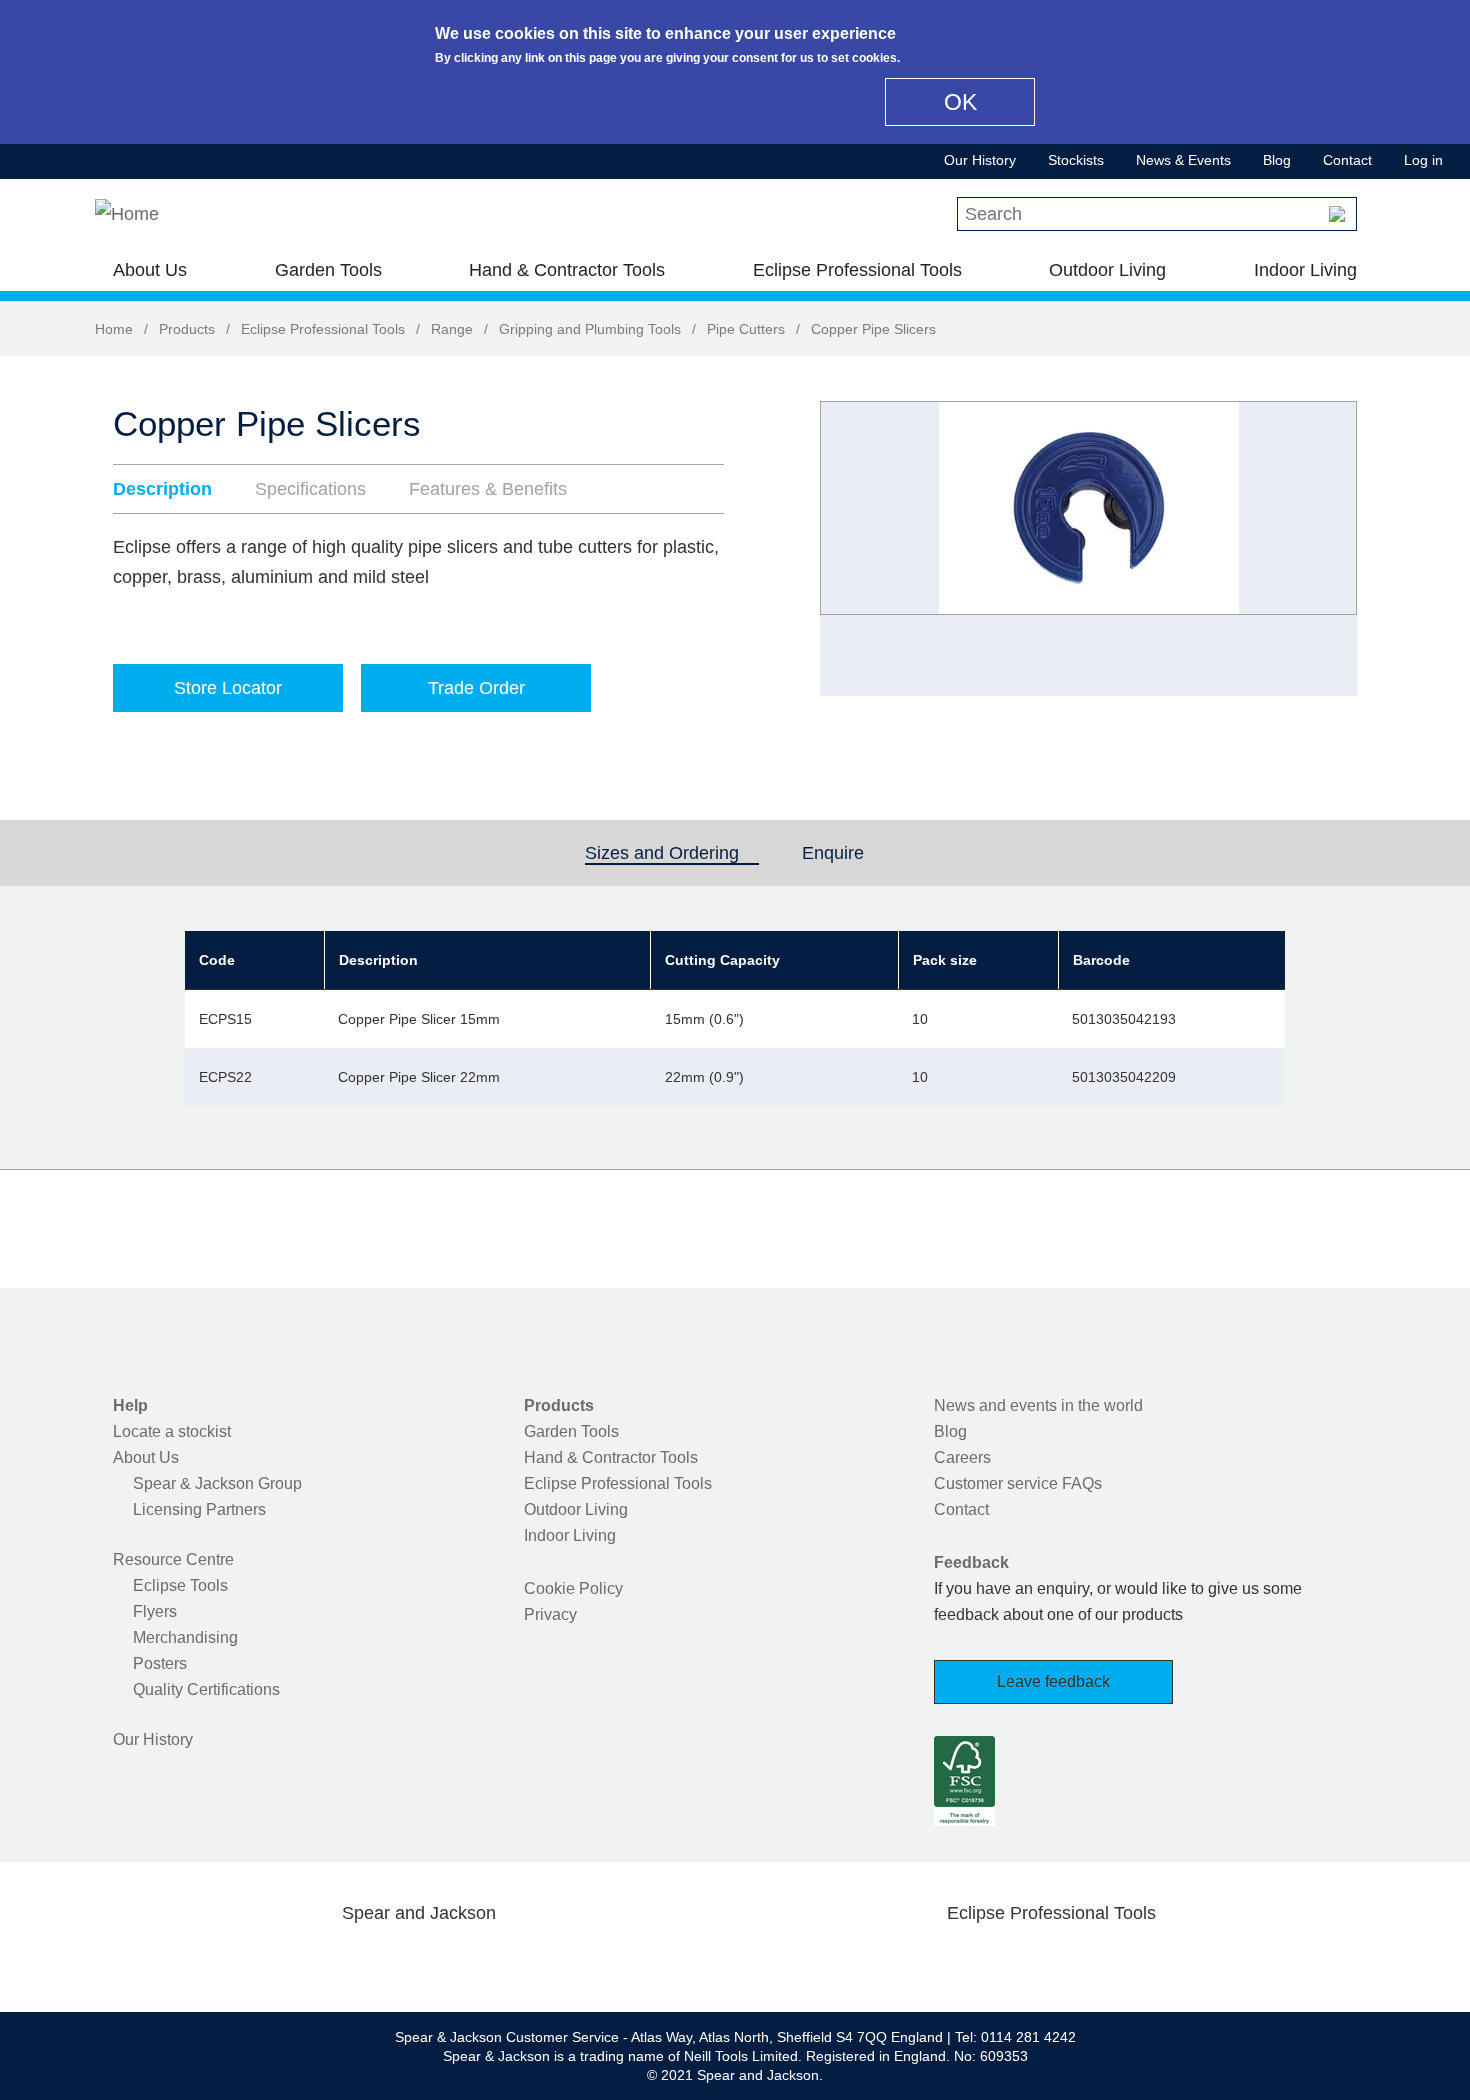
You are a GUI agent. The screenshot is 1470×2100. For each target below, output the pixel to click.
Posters (160, 1663)
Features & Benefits (488, 489)
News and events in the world (1038, 1405)
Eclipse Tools (180, 1585)
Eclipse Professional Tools (857, 270)
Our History (980, 160)
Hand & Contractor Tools (567, 270)
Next (1331, 549)
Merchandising (185, 1637)
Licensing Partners (199, 1509)
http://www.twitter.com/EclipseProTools (1019, 1960)
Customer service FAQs (1018, 1483)
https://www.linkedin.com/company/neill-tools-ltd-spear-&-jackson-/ (451, 1960)
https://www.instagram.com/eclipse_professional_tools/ (1083, 1960)
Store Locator (228, 688)
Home (114, 329)
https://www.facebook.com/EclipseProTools (956, 1960)
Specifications (310, 489)
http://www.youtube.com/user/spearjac (514, 1960)
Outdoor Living (1107, 270)
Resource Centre (173, 1559)
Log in (1423, 160)
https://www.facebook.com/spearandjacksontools (260, 1960)
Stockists (1076, 160)
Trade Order (476, 688)
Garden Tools (328, 270)
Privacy (550, 1614)
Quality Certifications (206, 1689)
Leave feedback (1053, 1681)
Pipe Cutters (746, 329)
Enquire (833, 853)
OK (960, 102)
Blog (1277, 160)
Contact (1347, 160)
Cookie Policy (573, 1588)
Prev (854, 549)
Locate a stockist (172, 1431)
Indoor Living (1305, 270)
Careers (962, 1457)
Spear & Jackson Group (217, 1483)
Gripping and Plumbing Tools (590, 329)
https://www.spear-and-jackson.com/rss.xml (578, 1960)
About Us (150, 270)
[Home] (127, 214)
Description (162, 489)
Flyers (155, 1611)
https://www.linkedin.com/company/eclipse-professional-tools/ (1147, 1960)
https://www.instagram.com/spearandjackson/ (387, 1960)
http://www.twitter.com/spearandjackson (323, 1960)
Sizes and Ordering (672, 853)
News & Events (1183, 160)
